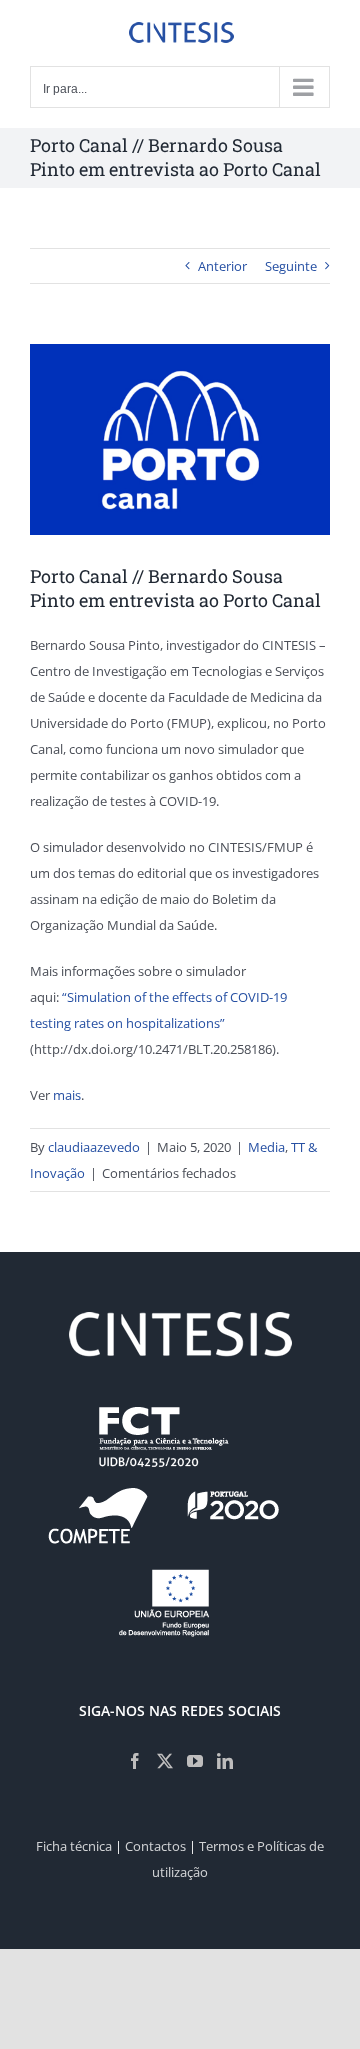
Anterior (222, 266)
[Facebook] (135, 1761)
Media (266, 1147)
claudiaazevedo (94, 1147)
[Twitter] (165, 1761)
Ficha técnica (74, 1846)
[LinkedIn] (225, 1761)
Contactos (155, 1846)
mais (67, 1095)
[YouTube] (195, 1761)
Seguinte (291, 266)
